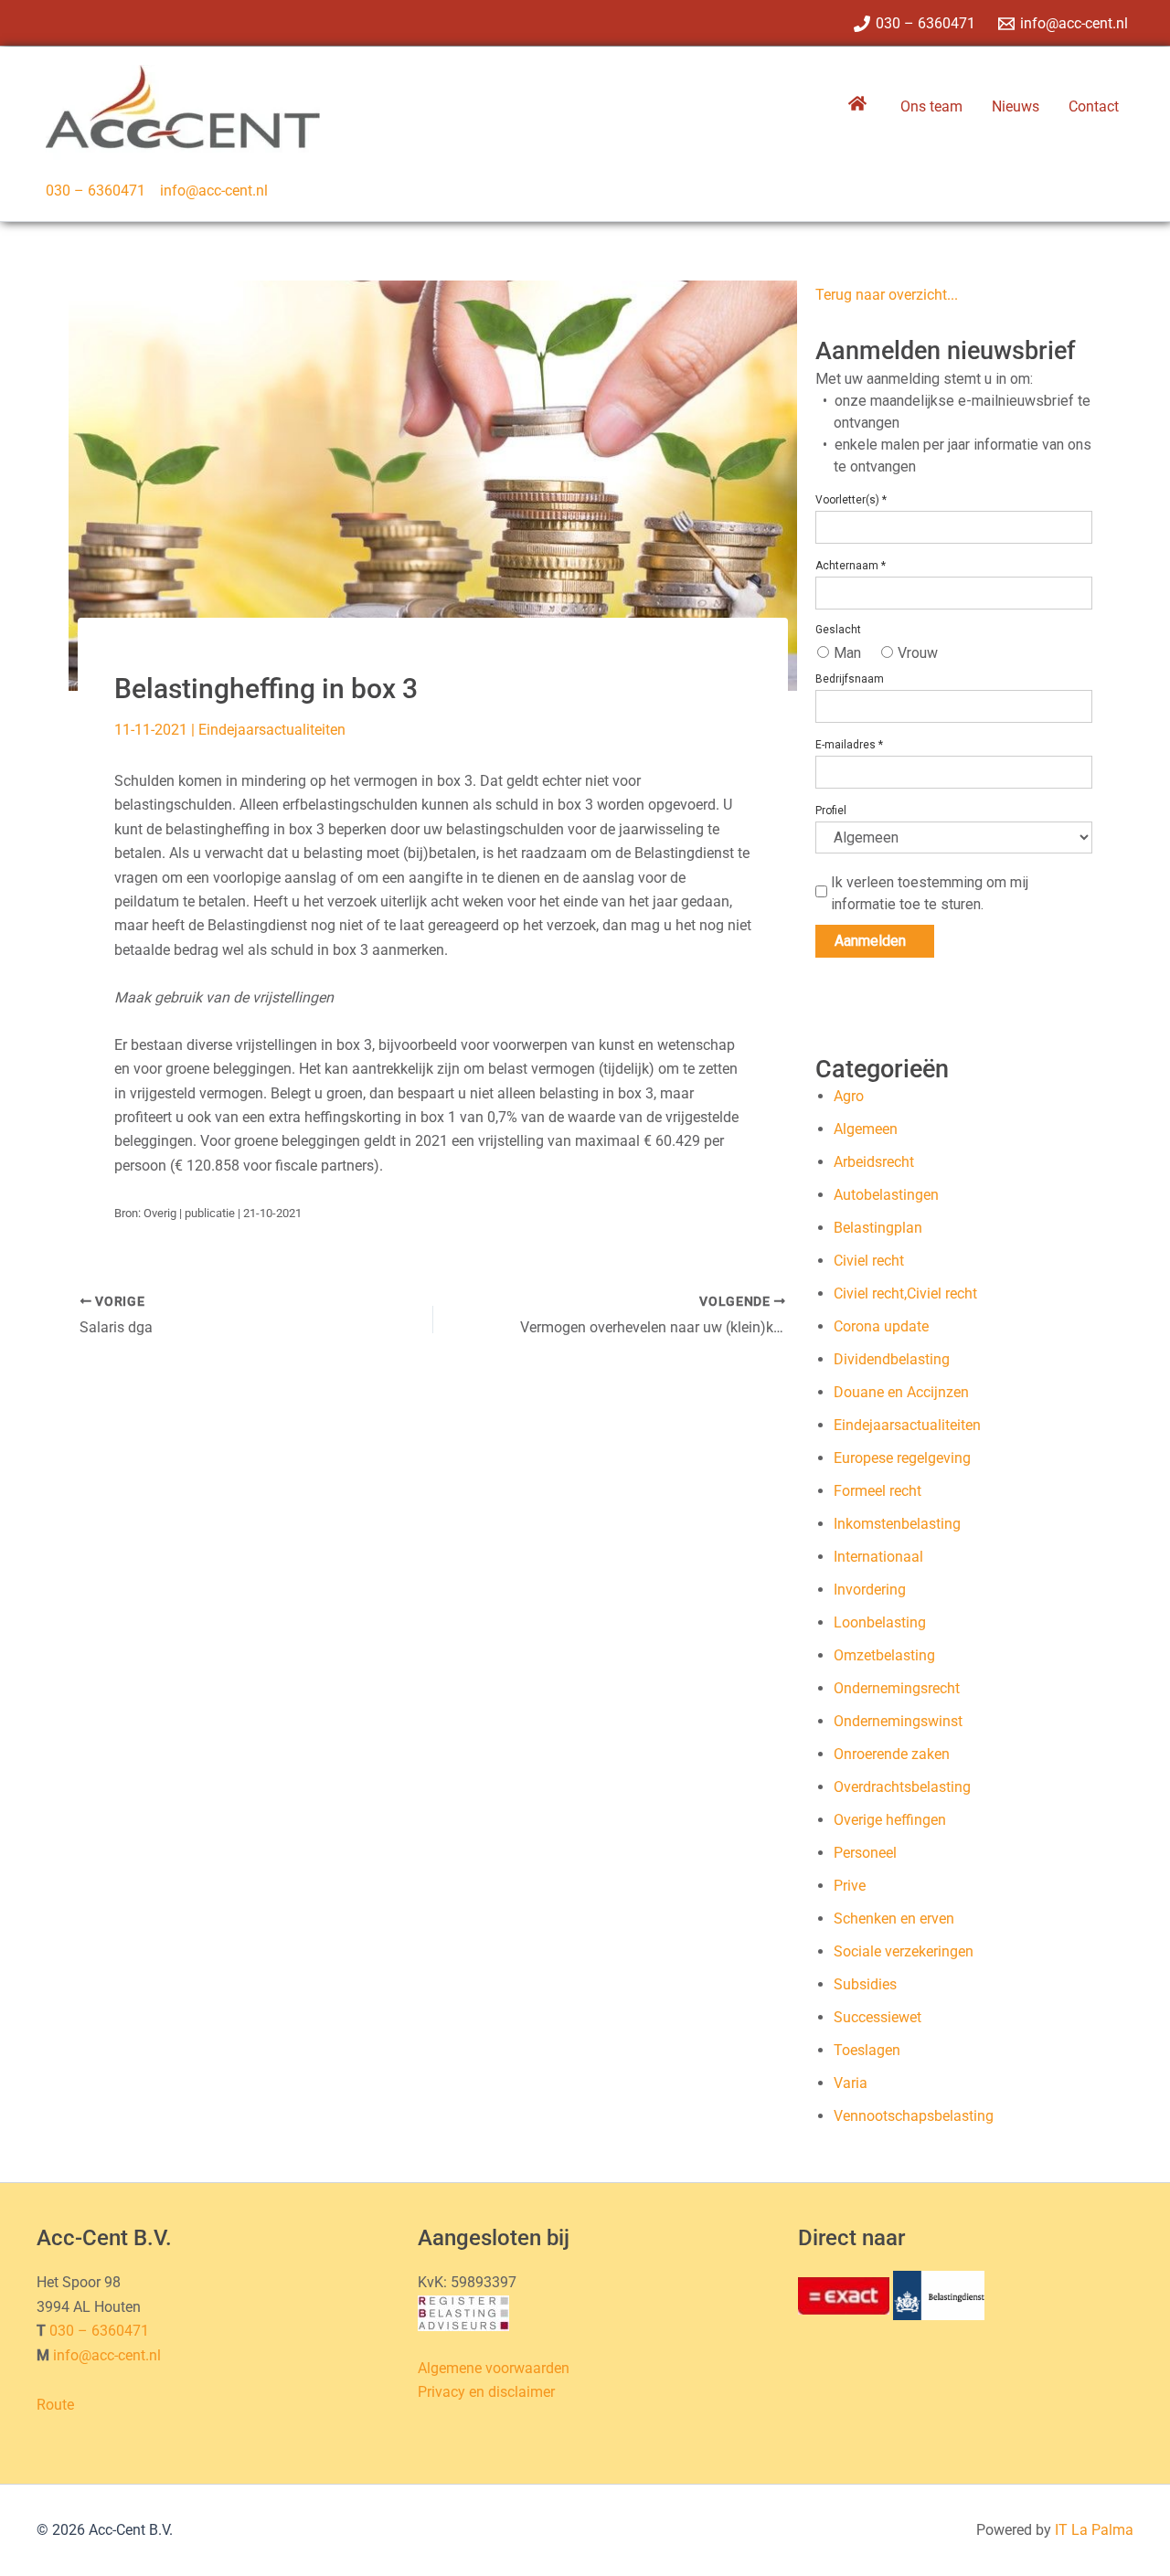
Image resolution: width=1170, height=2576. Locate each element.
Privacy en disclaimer (486, 2392)
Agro (849, 1096)
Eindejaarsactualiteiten (272, 730)
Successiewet (877, 2017)
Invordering (870, 1590)
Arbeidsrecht (874, 1162)
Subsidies (865, 1984)
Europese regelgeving (902, 1458)
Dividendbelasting (892, 1359)
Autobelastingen (886, 1195)
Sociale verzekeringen (904, 1951)
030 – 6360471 (96, 191)
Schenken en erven (894, 1919)
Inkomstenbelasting (897, 1524)
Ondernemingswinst (898, 1721)
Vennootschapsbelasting (914, 2116)
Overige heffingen (890, 1820)
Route (55, 2405)
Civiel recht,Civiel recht (905, 1293)
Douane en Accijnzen (901, 1392)
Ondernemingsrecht (897, 1688)
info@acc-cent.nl (214, 191)
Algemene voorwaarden (494, 2368)
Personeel (865, 1853)
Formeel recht (877, 1491)
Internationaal (878, 1557)
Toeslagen (867, 2050)
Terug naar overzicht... (887, 295)
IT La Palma (1094, 2530)
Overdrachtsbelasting (902, 1787)
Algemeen (866, 1129)
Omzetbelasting (884, 1655)
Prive (850, 1886)
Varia (851, 2083)
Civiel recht (869, 1261)
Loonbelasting (880, 1622)
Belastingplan (878, 1228)
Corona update (881, 1326)
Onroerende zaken (892, 1754)
